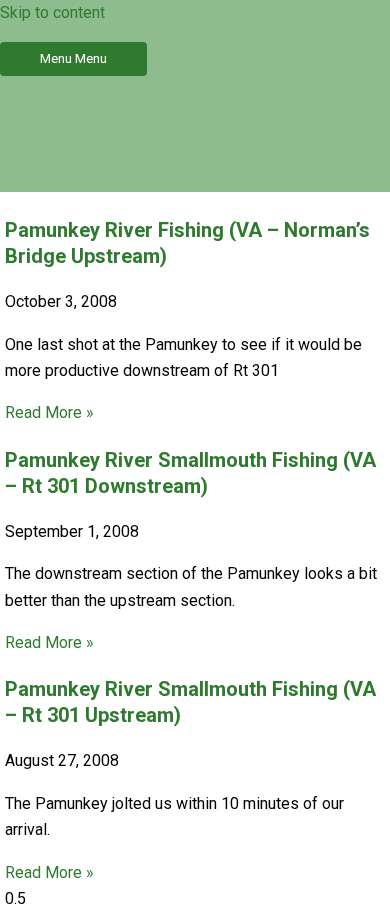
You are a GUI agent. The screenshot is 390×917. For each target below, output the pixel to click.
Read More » (49, 412)
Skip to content (52, 12)
